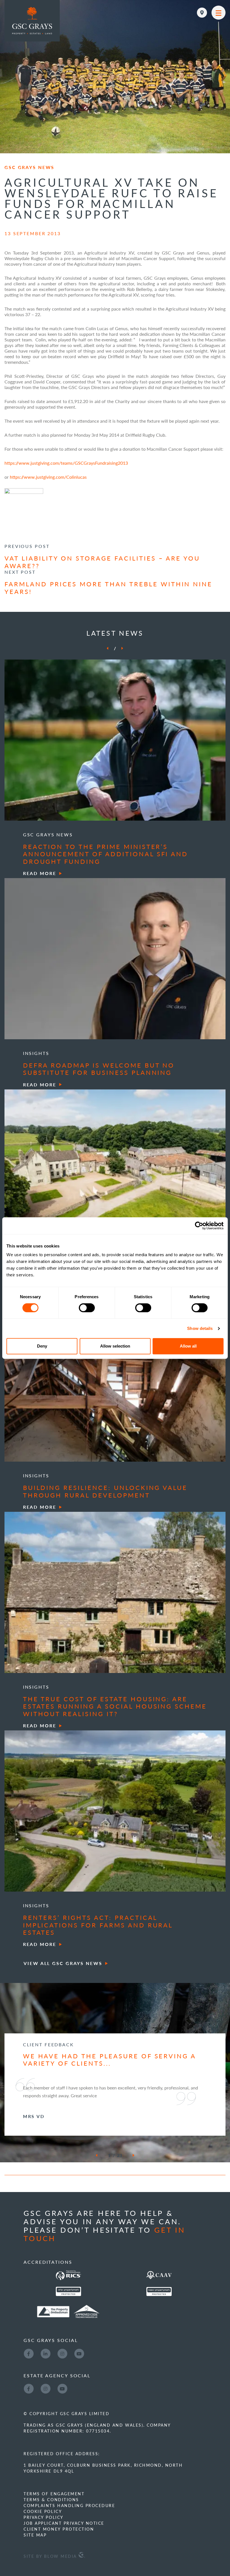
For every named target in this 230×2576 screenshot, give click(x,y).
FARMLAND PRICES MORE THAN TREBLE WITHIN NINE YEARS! (108, 587)
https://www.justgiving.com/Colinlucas (48, 477)
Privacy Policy (43, 2517)
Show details (200, 1328)
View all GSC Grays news (63, 1963)
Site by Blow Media (51, 2556)
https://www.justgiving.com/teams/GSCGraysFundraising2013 (66, 463)
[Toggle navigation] (219, 13)
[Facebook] (29, 2353)
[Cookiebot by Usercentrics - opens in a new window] (199, 1226)
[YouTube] (79, 2353)
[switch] (87, 1308)
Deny (42, 1346)
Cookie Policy (43, 2511)
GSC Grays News (29, 167)
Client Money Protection (59, 2529)
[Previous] (107, 648)
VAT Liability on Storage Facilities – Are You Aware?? (102, 562)
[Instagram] (62, 2353)
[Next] (122, 648)
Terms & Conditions (51, 2499)
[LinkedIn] (45, 2353)
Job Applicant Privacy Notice (64, 2523)
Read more (40, 873)
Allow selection (115, 1346)
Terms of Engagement (54, 2494)
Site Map (35, 2535)
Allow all (188, 1346)
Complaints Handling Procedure (69, 2505)
